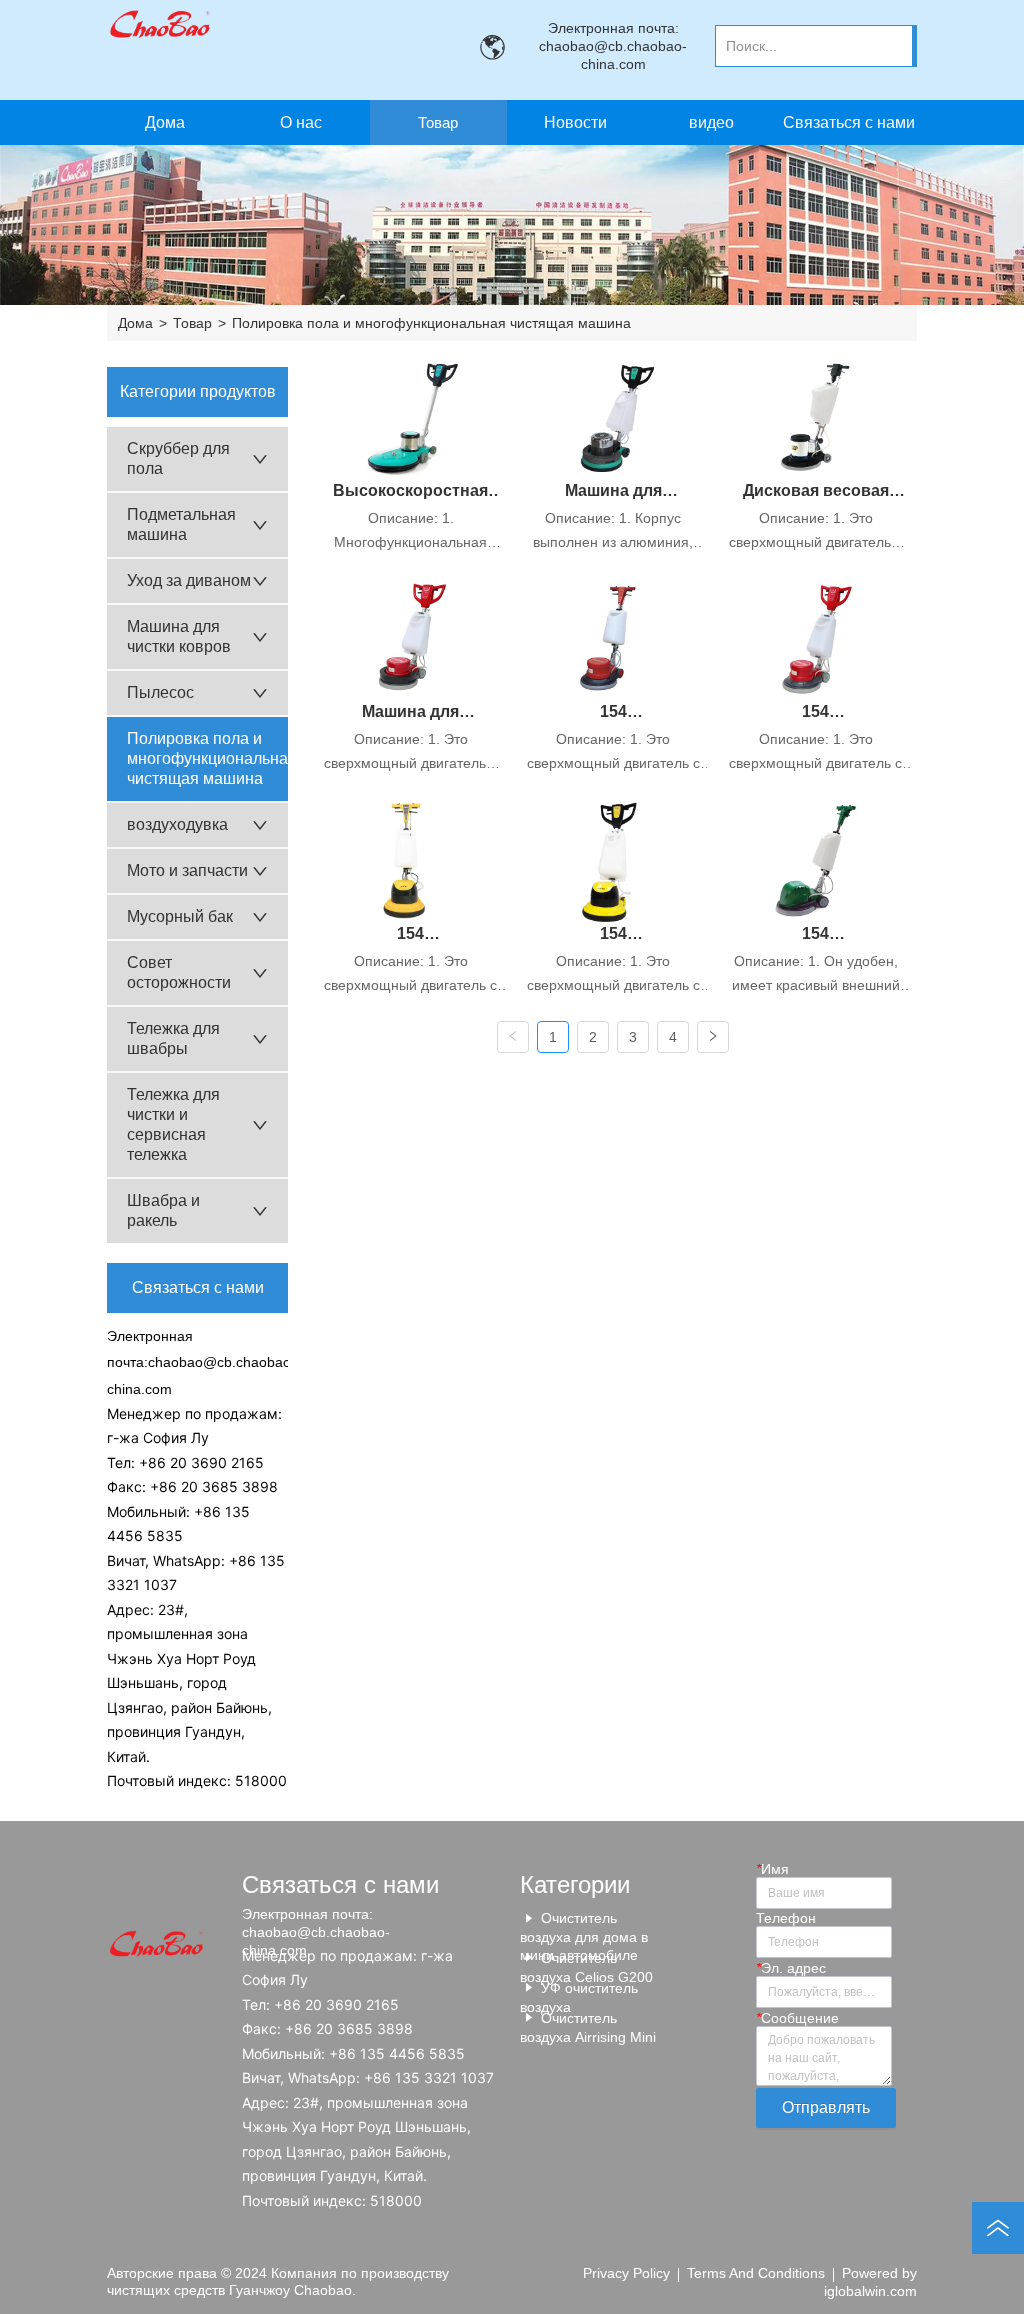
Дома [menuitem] (165, 122)
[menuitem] (438, 122)
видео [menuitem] (711, 122)
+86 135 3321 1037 (429, 2077)
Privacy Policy (626, 2273)
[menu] (506, 122)
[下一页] (713, 1037)
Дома (135, 323)
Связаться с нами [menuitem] (849, 122)
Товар (192, 323)
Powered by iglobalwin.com (870, 2281)
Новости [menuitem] (575, 122)
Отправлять (826, 2107)
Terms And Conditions (756, 2273)
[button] (438, 122)
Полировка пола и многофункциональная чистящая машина (431, 323)
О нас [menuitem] (301, 122)
